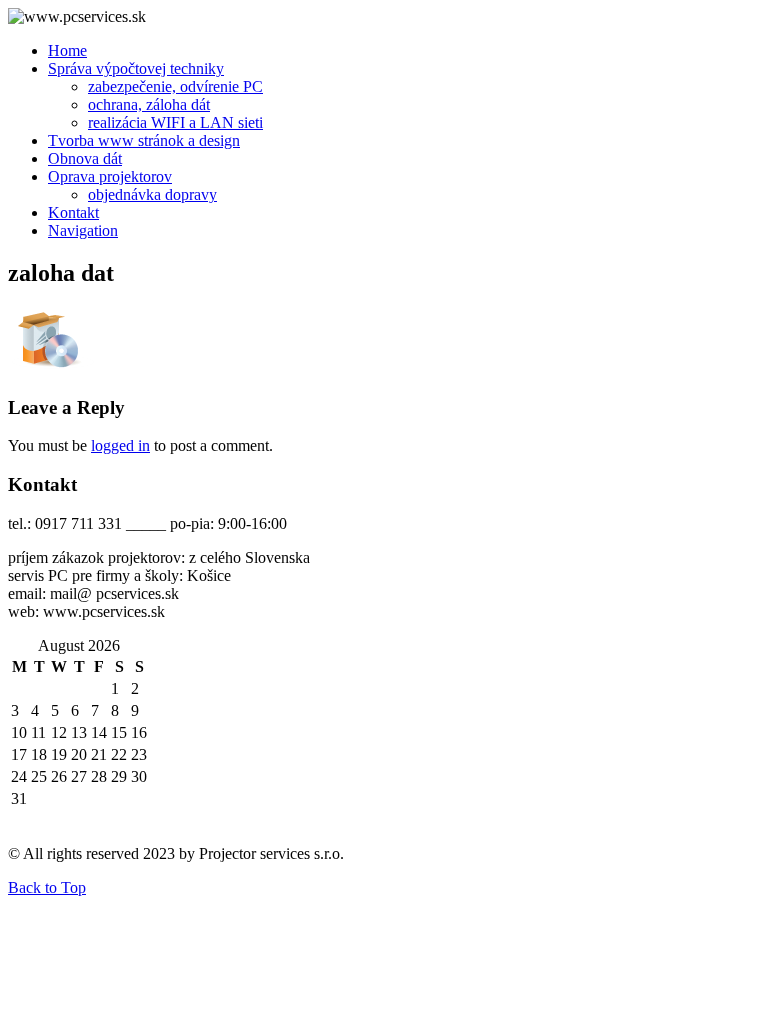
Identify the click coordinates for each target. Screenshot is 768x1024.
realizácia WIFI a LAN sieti (175, 122)
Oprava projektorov (110, 176)
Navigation (83, 230)
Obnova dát (85, 158)
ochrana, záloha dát (149, 104)
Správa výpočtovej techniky (136, 68)
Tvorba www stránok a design (144, 140)
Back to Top (47, 887)
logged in (120, 445)
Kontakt (73, 212)
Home (67, 50)
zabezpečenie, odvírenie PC (175, 86)
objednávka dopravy (152, 194)
